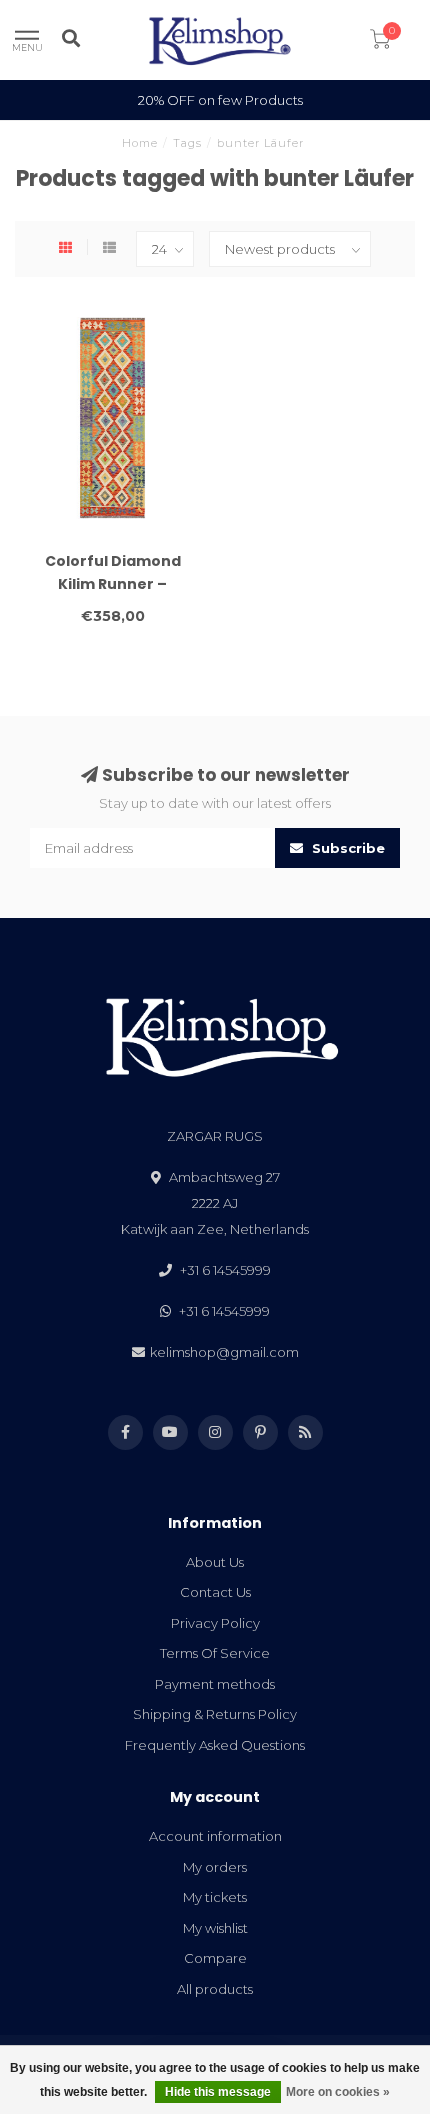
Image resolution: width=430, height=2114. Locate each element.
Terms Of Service (215, 1653)
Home (140, 143)
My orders (215, 1867)
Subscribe (346, 848)
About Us (215, 1562)
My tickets (215, 1897)
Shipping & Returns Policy (215, 1714)
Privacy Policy (215, 1623)
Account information (215, 1836)
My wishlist (215, 1928)
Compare (215, 1958)
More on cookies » (338, 2092)
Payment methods (215, 1684)
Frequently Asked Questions (215, 1745)
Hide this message (218, 2092)
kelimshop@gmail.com (224, 1352)
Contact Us (215, 1592)
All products (215, 1989)
